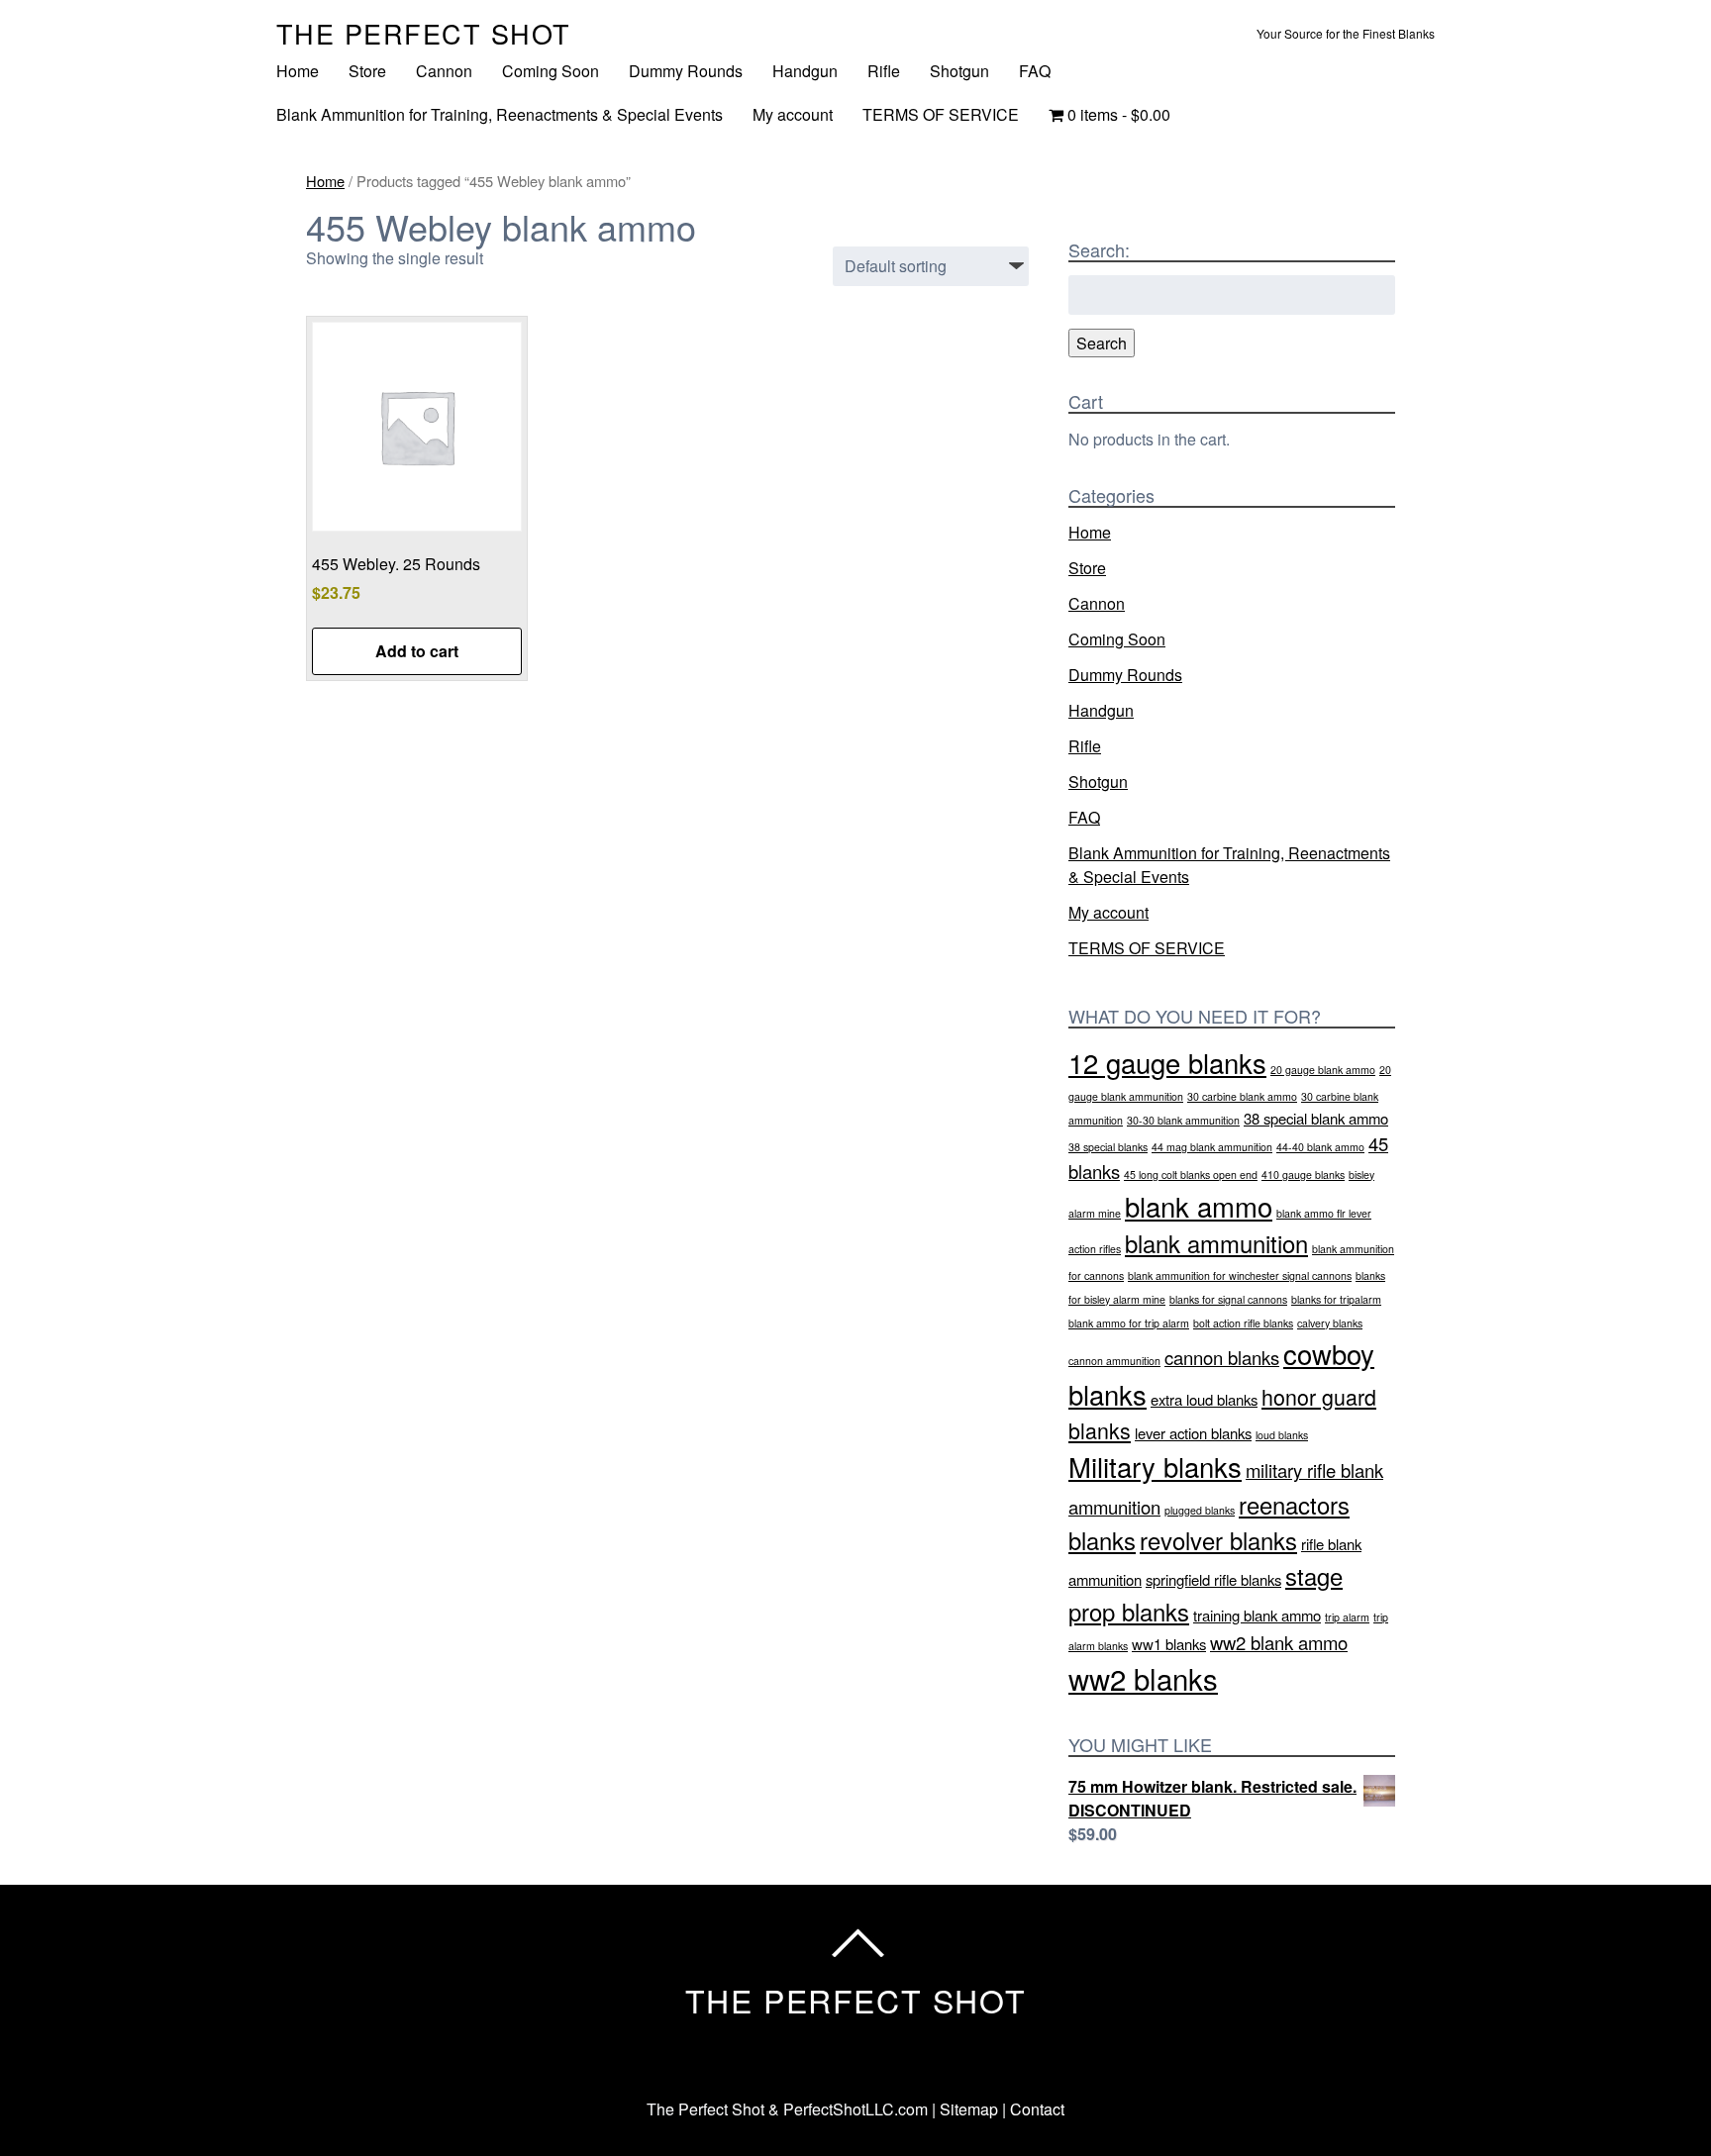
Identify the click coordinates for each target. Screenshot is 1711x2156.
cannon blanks (1222, 1357)
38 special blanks (1108, 1147)
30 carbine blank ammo (1242, 1096)
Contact (1037, 2109)
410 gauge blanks (1303, 1175)
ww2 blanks (1143, 1678)
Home (298, 71)
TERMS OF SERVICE (941, 114)
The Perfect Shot (424, 33)
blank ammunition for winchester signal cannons (1240, 1275)
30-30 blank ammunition (1183, 1120)
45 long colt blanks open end (1191, 1175)
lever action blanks (1193, 1433)
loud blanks (1282, 1435)
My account (793, 114)
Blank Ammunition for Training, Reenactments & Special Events (500, 114)
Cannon (444, 71)
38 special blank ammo (1316, 1118)
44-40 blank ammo (1320, 1147)
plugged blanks (1200, 1510)
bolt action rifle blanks (1243, 1323)
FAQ (1035, 71)
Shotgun (959, 71)
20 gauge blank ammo (1323, 1070)
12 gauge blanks (1167, 1062)
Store (367, 71)
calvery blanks (1330, 1323)
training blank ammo (1257, 1615)
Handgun (805, 71)
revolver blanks (1218, 1540)
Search (1102, 343)
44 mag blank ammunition (1212, 1147)
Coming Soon (551, 71)
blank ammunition (1216, 1243)
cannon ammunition (1114, 1361)
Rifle (884, 71)
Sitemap (969, 2109)
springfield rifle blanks (1213, 1579)
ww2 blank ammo (1279, 1642)
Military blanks (1155, 1466)
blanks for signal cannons (1228, 1299)
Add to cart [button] (417, 651)
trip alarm (1347, 1617)
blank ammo (1199, 1206)
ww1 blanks (1169, 1644)
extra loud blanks (1204, 1399)
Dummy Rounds (686, 71)
